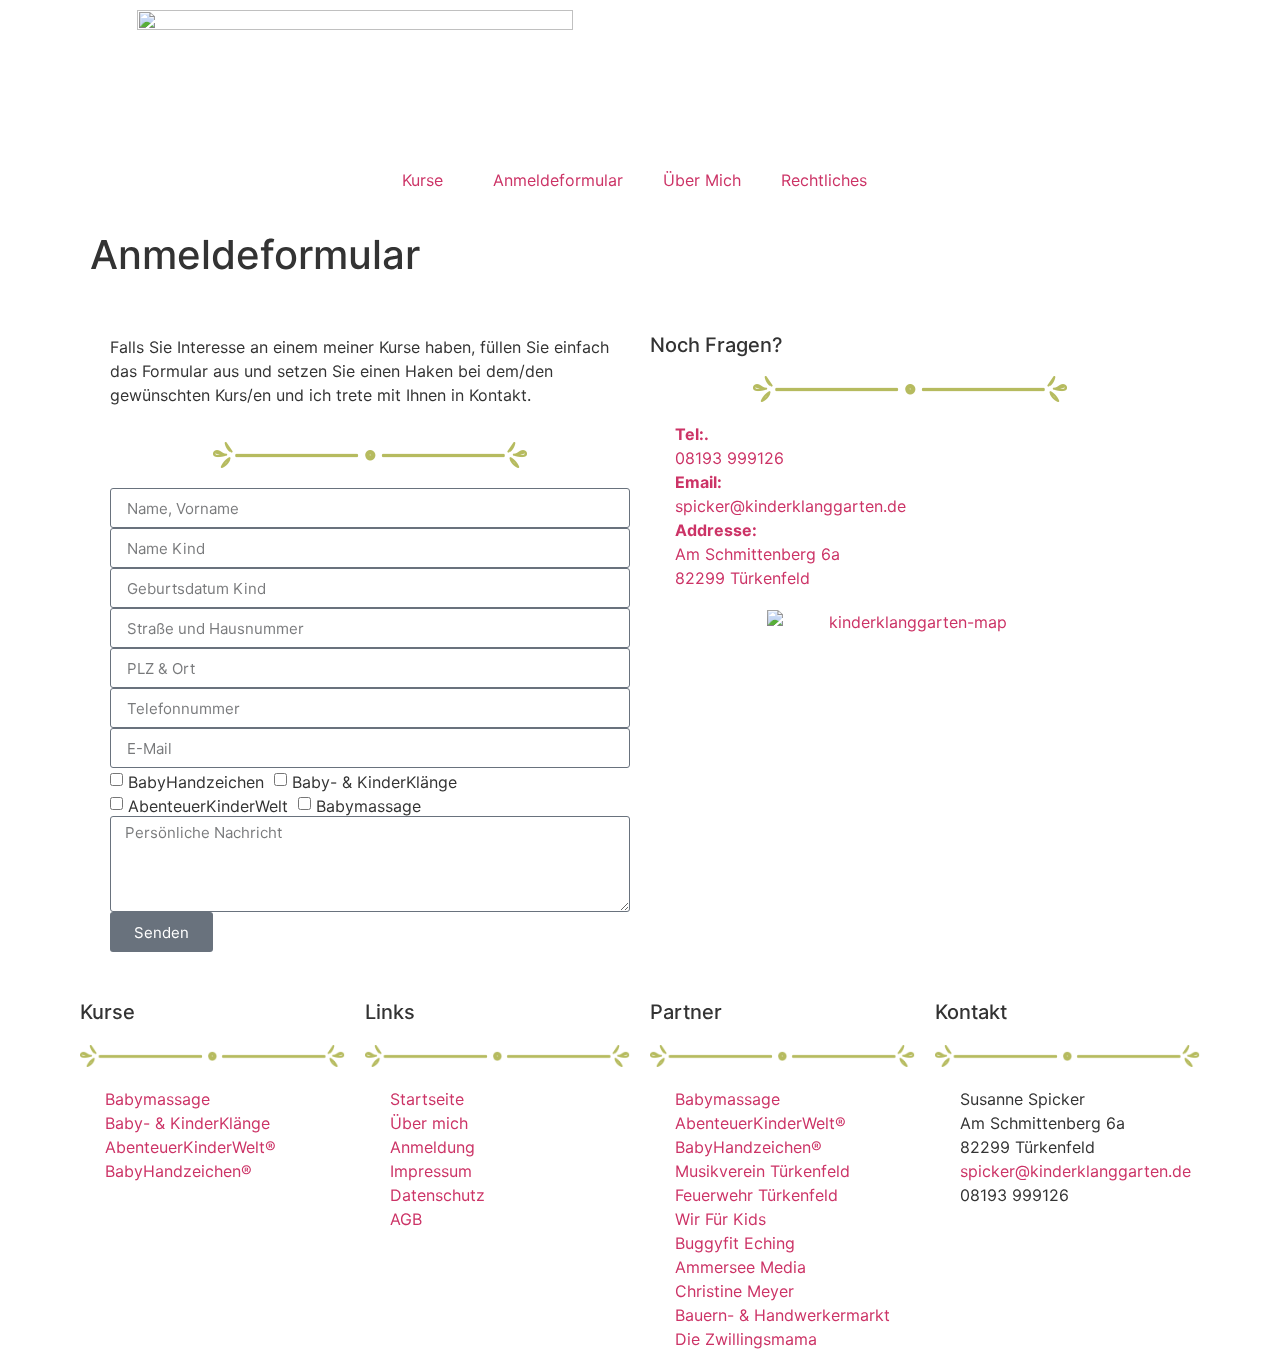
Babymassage (368, 806)
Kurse (422, 180)
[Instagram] (1015, 1252)
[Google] (1070, 1252)
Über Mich (702, 180)
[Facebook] (960, 1252)
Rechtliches (824, 180)
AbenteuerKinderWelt (208, 806)
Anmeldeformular (558, 180)
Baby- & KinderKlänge (374, 782)
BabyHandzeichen (196, 782)
